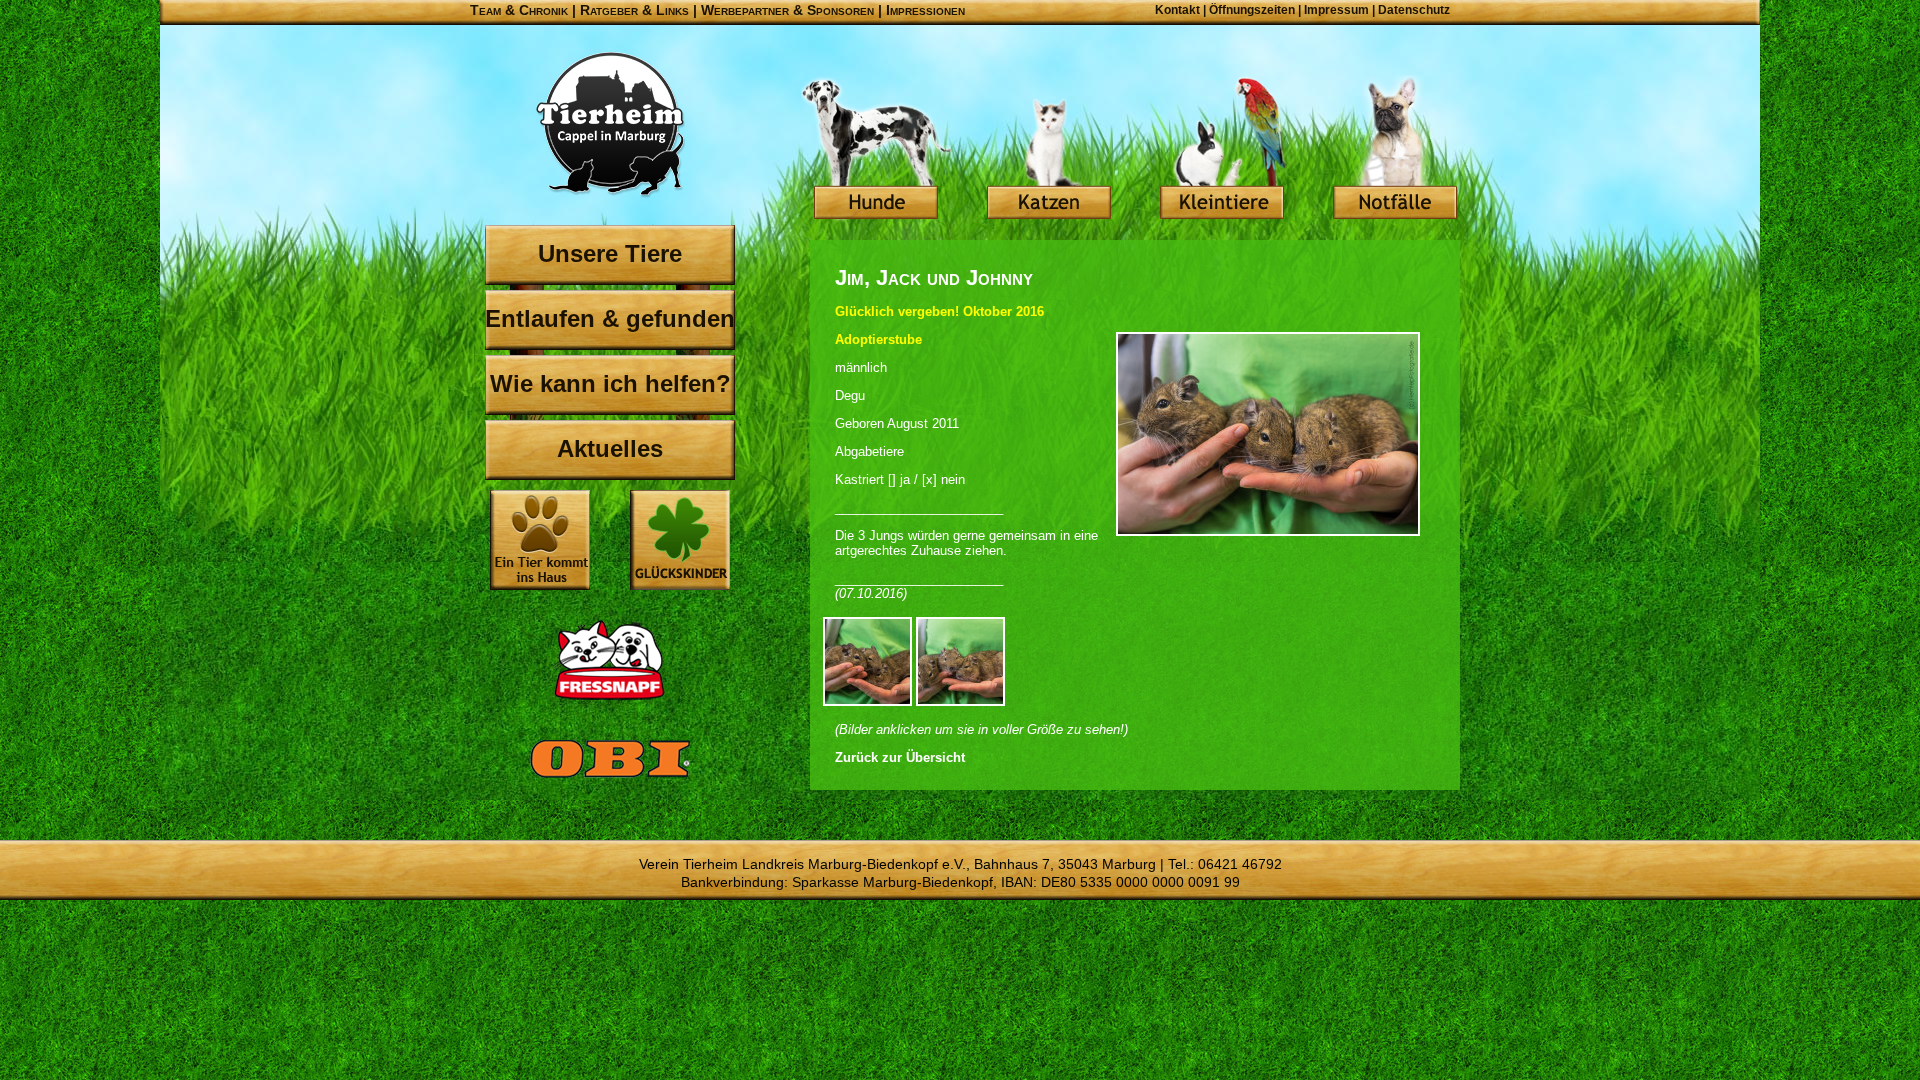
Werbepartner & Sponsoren (787, 10)
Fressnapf (610, 660)
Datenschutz (1414, 10)
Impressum (1336, 10)
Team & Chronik (519, 10)
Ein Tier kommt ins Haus (540, 540)
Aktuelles (610, 448)
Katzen (1049, 150)
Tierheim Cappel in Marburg (610, 125)
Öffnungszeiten (1252, 10)
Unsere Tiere (610, 253)
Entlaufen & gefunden (610, 318)
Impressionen (925, 10)
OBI (610, 780)
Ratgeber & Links (634, 10)
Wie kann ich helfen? (610, 383)
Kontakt (1177, 10)
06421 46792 (1240, 864)
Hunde (876, 150)
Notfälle (1395, 150)
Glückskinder (680, 542)
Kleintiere (1222, 150)
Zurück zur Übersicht (900, 757)
